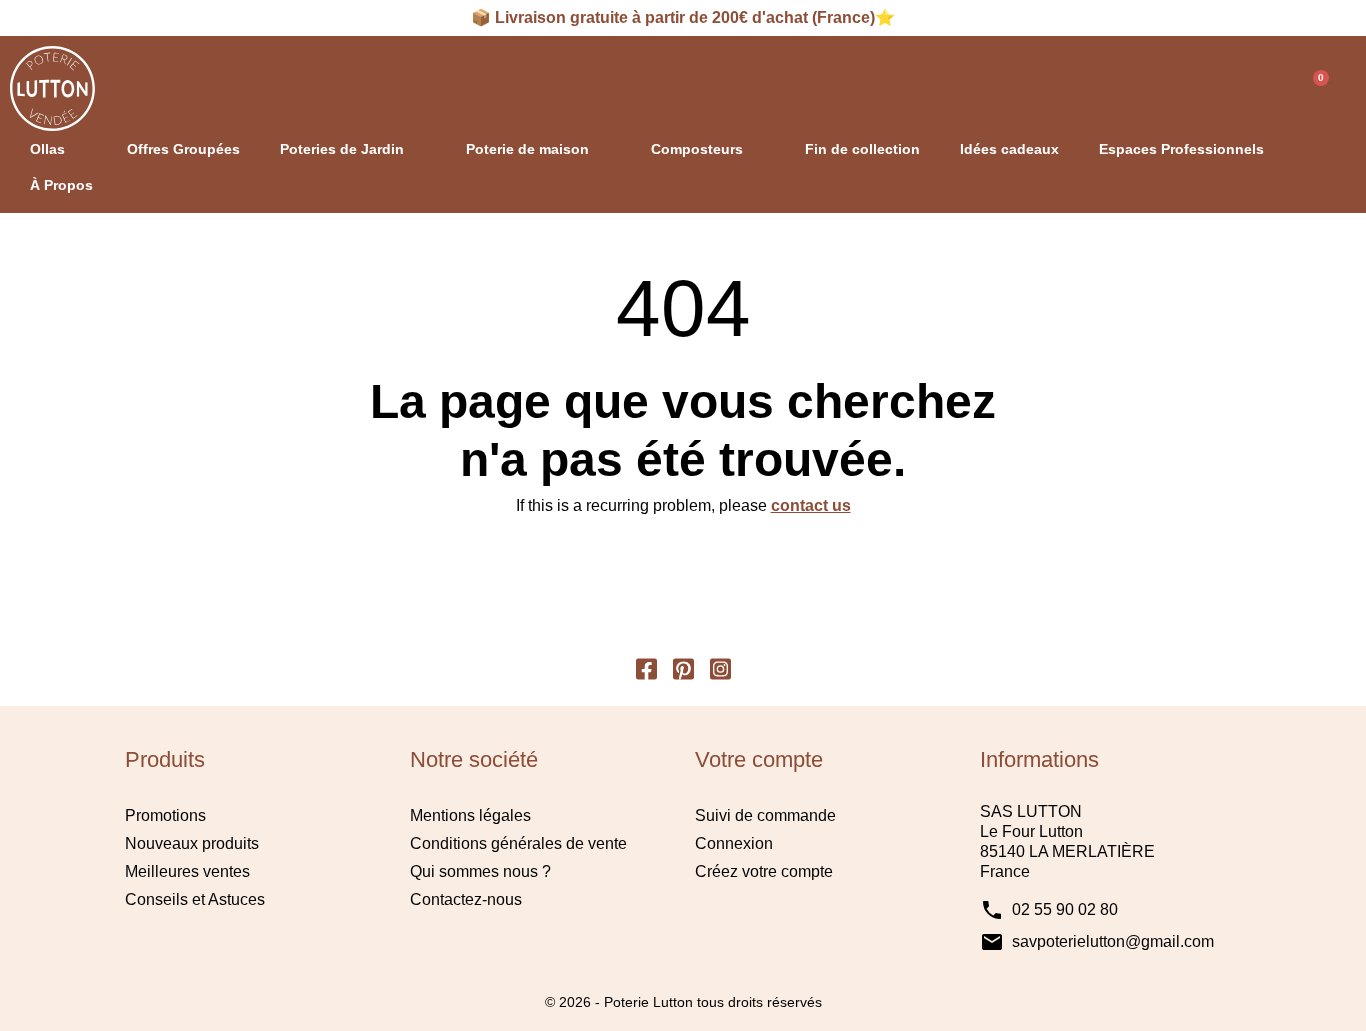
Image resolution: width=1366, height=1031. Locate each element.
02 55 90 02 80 (1065, 909)
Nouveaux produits (192, 843)
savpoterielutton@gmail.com (1113, 941)
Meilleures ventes (187, 871)
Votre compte (759, 759)
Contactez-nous (466, 899)
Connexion (734, 843)
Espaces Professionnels (1181, 149)
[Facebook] (646, 667)
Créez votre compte (764, 871)
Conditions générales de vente (518, 843)
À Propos (61, 185)
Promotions (165, 815)
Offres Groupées (183, 149)
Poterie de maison (527, 149)
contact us (811, 505)
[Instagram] (720, 667)
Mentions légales (470, 815)
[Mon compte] (1249, 89)
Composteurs (697, 149)
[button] (1201, 89)
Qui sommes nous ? (480, 871)
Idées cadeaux (1009, 149)
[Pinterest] (683, 667)
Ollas (47, 149)
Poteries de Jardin (342, 149)
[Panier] (1312, 89)
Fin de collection (862, 149)
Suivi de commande (765, 815)
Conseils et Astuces (195, 899)
